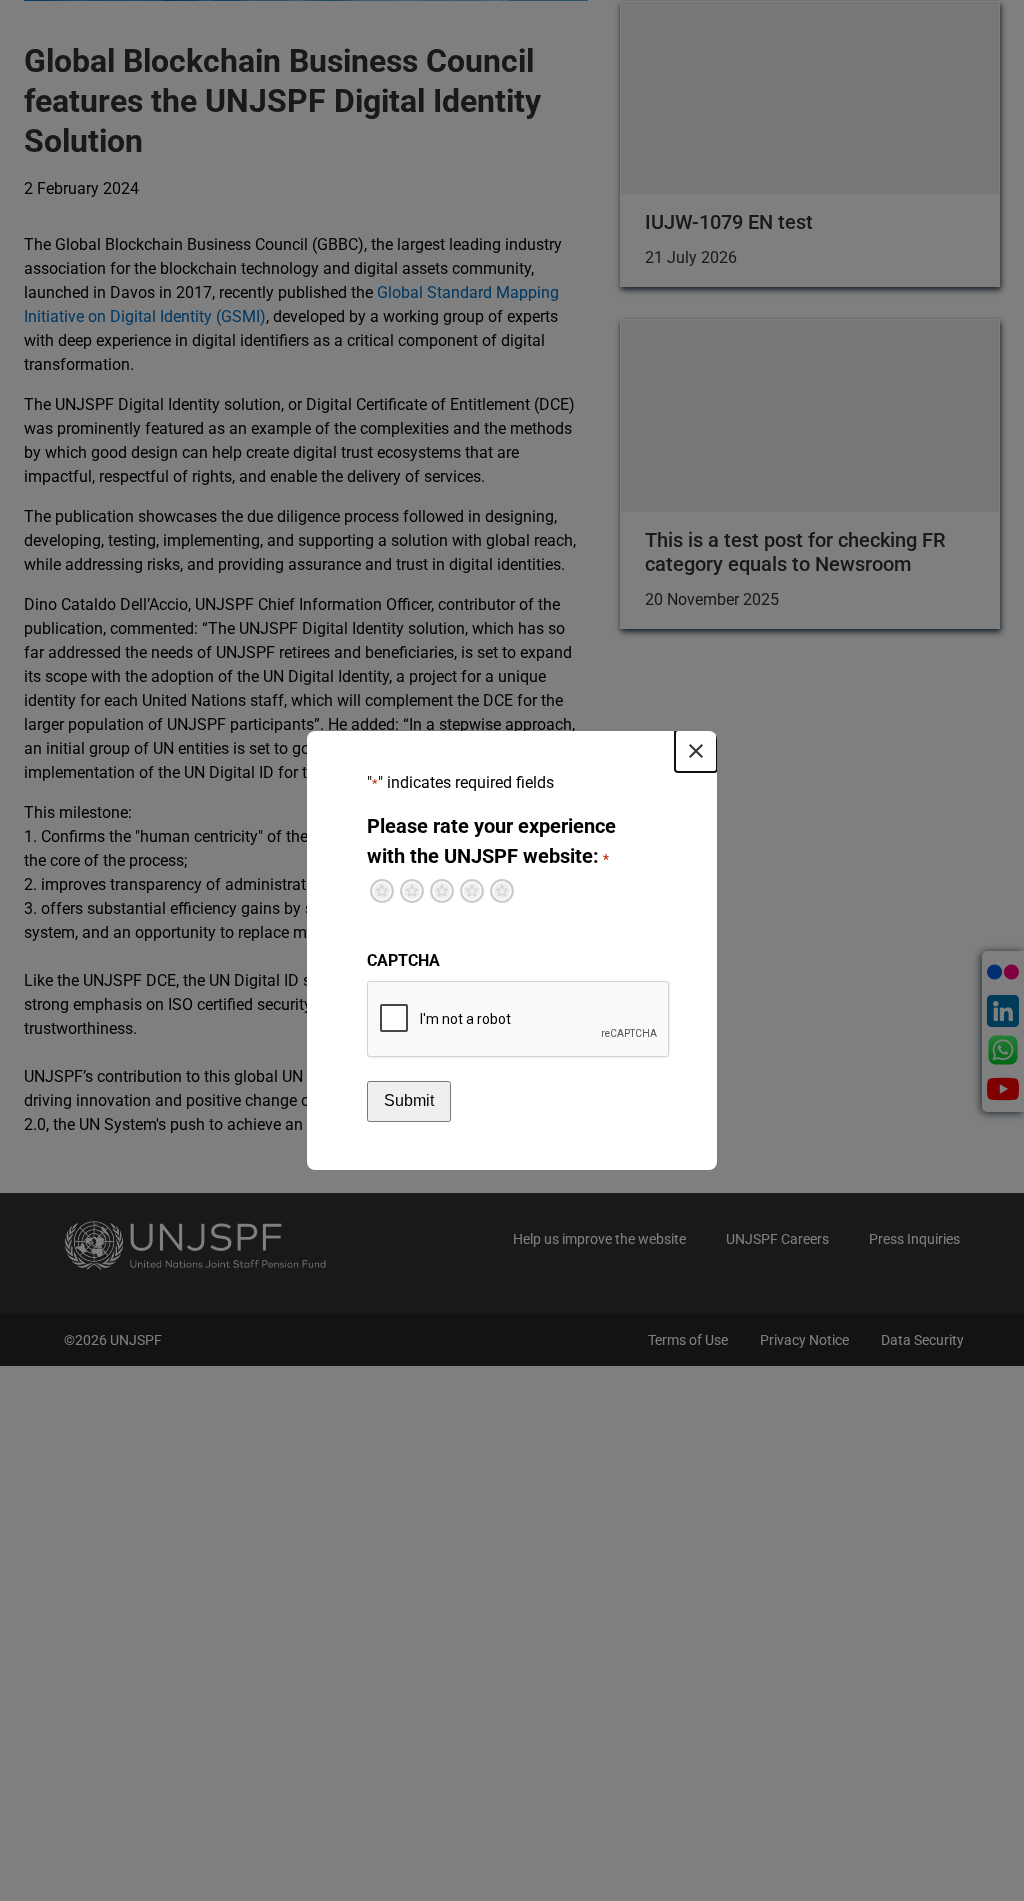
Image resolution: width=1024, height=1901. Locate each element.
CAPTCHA (403, 960)
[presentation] (519, 1020)
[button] (696, 751)
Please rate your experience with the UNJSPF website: (491, 841)
